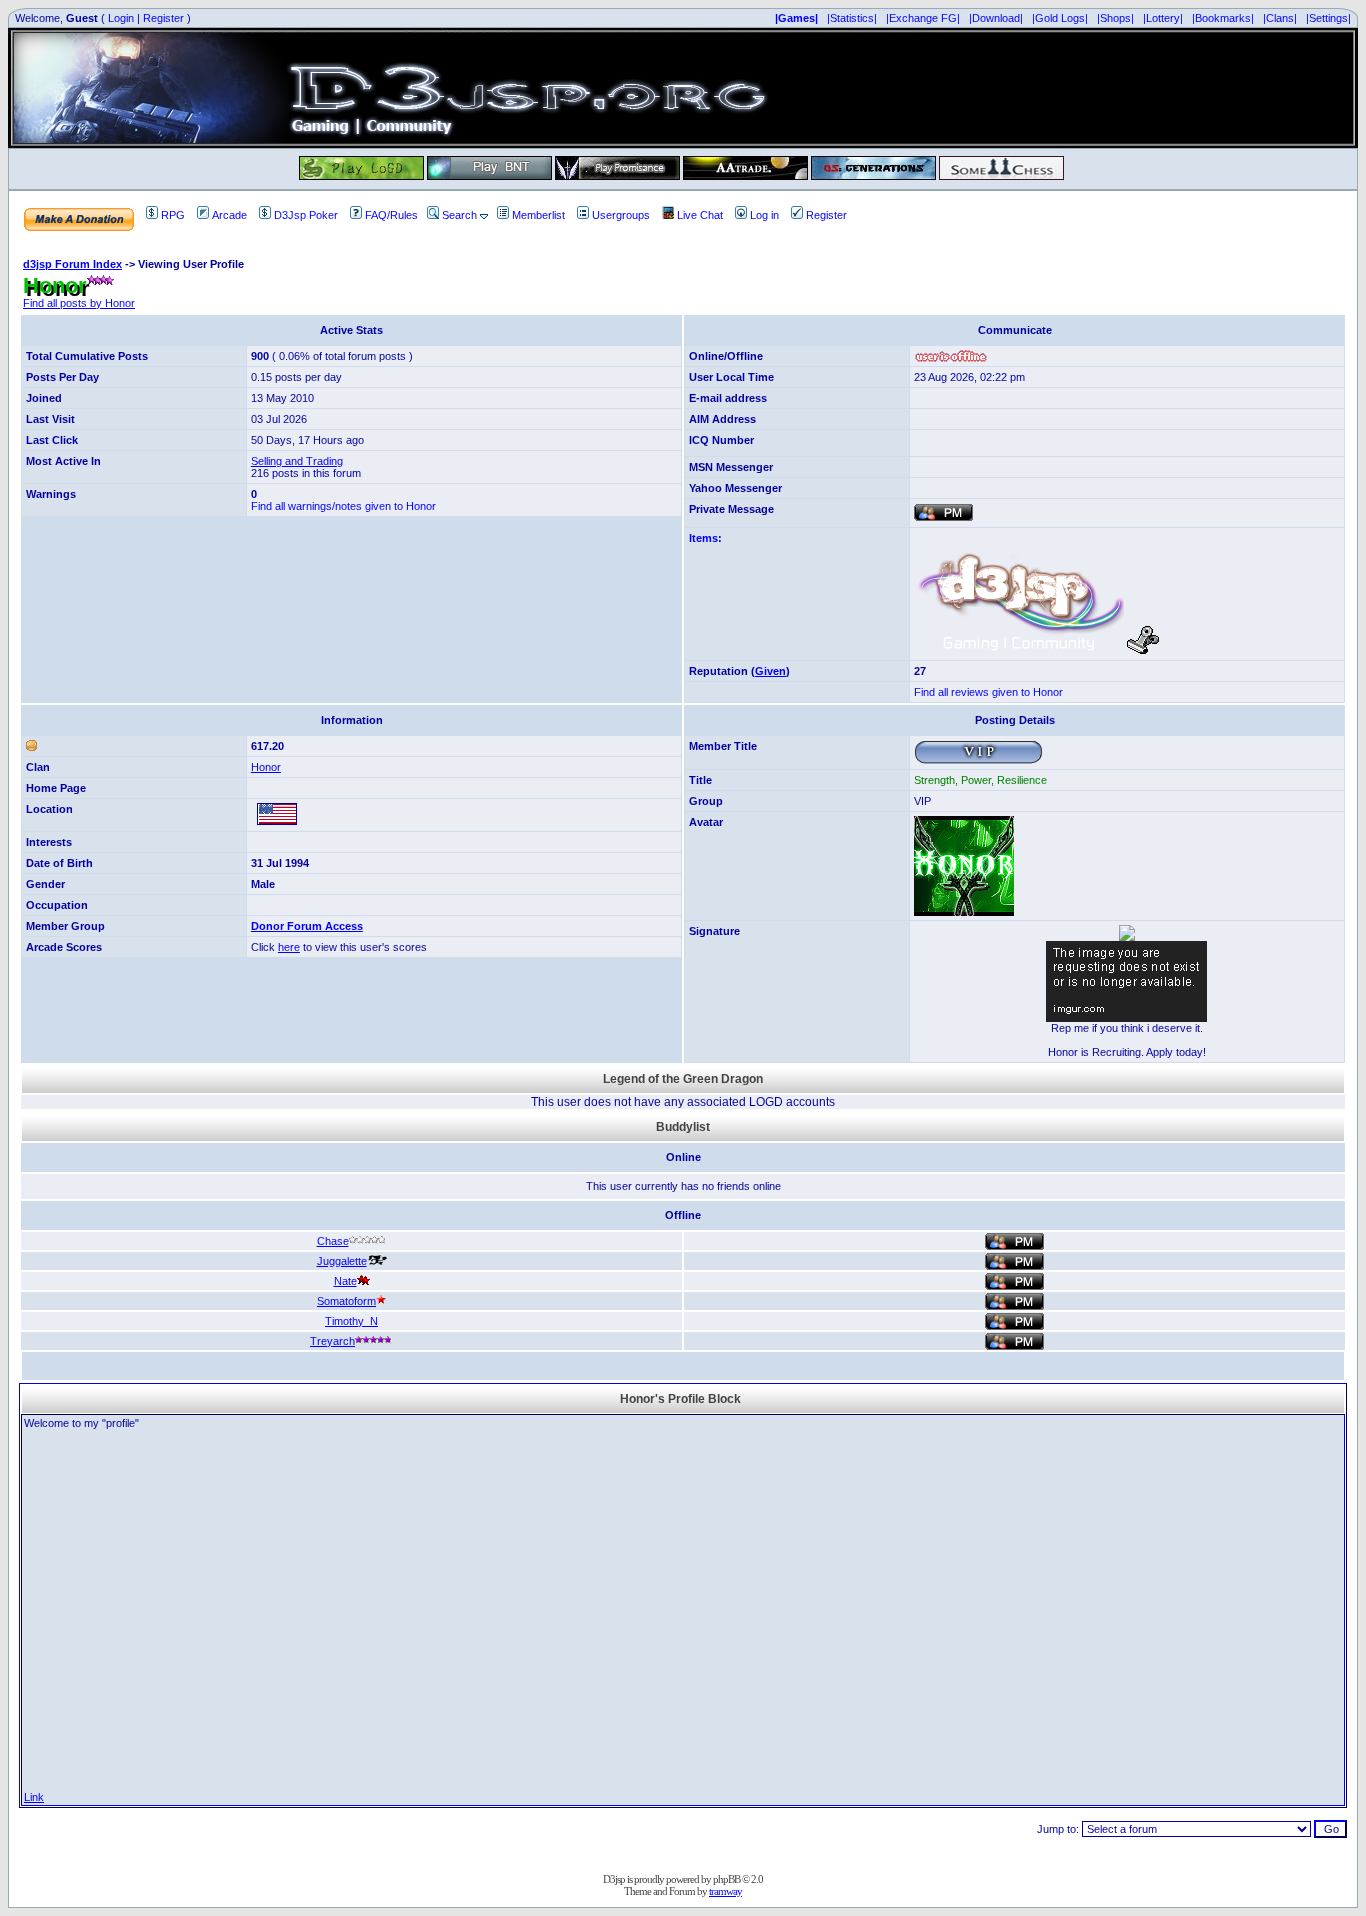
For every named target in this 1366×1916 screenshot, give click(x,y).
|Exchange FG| (923, 18)
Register (163, 18)
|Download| (996, 18)
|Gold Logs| (1060, 18)
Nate (345, 1281)
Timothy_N (351, 1321)
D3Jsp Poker (306, 215)
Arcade (229, 215)
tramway (725, 1891)
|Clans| (1280, 18)
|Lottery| (1163, 18)
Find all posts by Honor (79, 303)
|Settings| (1328, 18)
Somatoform (346, 1301)
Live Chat (700, 215)
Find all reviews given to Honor (988, 692)
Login (121, 18)
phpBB (726, 1879)
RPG (173, 215)
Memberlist (538, 215)
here (289, 947)
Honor (266, 767)
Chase (333, 1241)
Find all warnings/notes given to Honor (343, 506)
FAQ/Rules (391, 215)
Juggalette (342, 1261)
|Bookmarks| (1223, 18)
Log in (764, 215)
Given (770, 671)
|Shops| (1115, 18)
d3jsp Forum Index (72, 264)
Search (459, 215)
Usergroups (621, 215)
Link (34, 1797)
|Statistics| (852, 18)
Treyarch (332, 1341)
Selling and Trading (297, 461)
